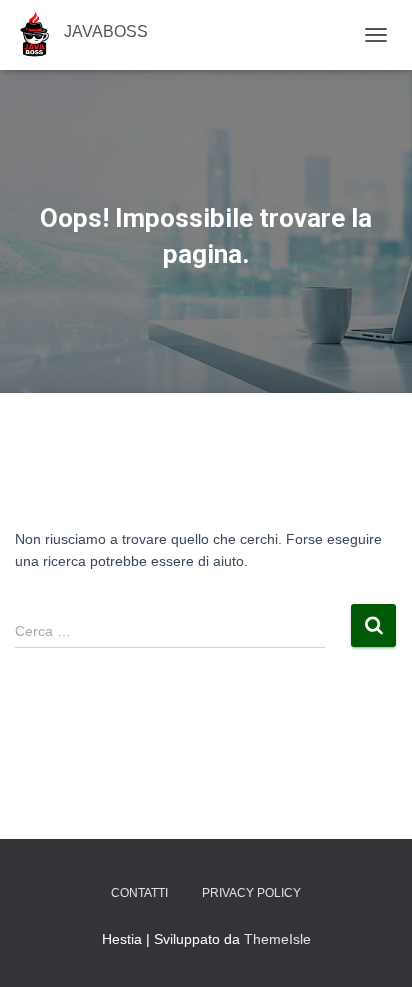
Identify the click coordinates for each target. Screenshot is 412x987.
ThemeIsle (277, 939)
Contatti (139, 893)
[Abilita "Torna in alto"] (372, 947)
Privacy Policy (251, 893)
